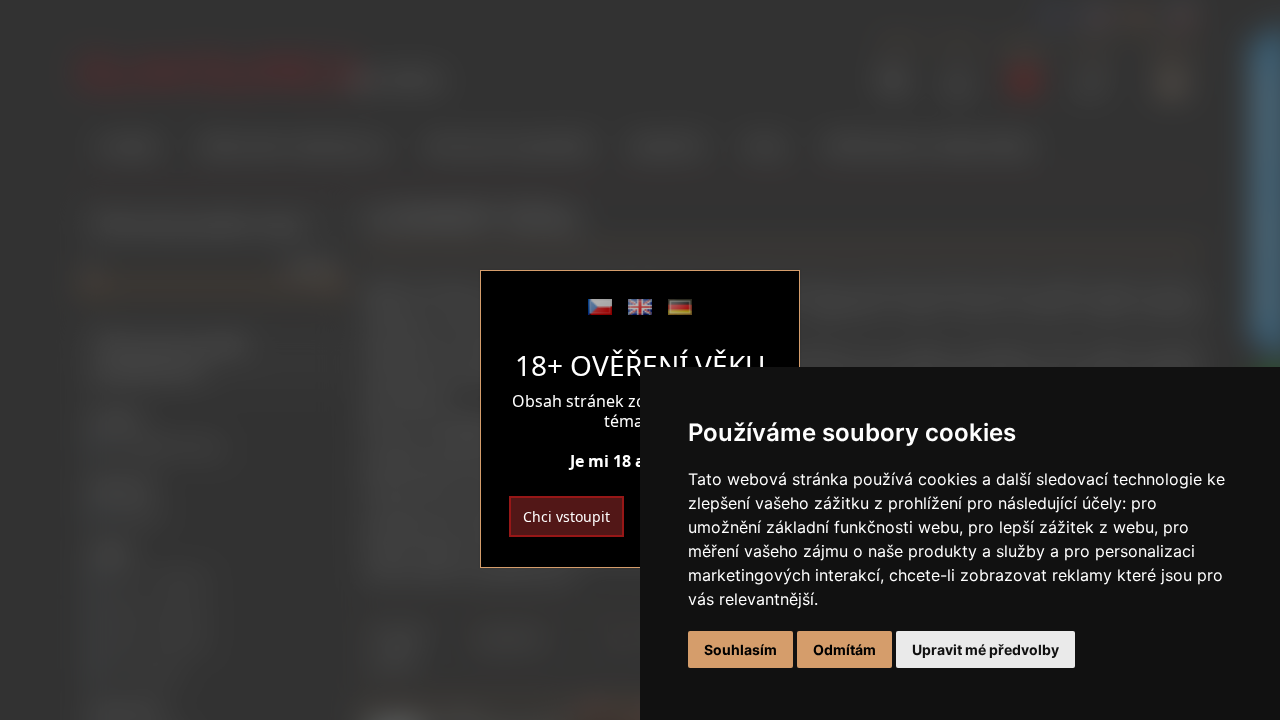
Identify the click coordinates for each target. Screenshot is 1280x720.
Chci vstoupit (566, 516)
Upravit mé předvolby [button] (985, 649)
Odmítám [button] (844, 649)
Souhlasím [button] (740, 649)
